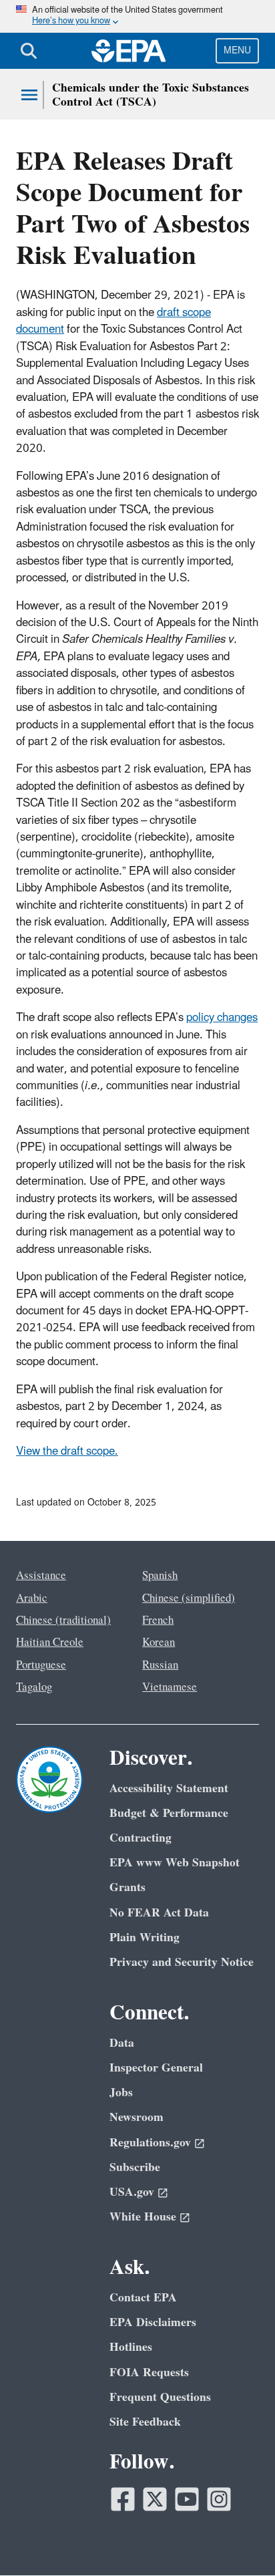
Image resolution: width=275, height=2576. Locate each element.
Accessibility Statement (169, 1788)
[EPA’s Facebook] (123, 2499)
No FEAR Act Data (159, 1913)
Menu (237, 50)
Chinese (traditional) (63, 1620)
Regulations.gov (150, 2143)
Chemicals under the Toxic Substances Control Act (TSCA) (151, 95)
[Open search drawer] (29, 51)
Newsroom (136, 2117)
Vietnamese (170, 1687)
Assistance (41, 1576)
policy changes (222, 1018)
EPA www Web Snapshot (175, 1863)
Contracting (141, 1838)
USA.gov (132, 2192)
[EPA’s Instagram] (219, 2499)
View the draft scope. (67, 1451)
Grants (127, 1887)
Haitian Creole (50, 1642)
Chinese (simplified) (189, 1598)
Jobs (121, 2093)
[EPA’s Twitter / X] (155, 2499)
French (158, 1620)
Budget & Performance (169, 1813)
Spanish (160, 1576)
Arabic (32, 1598)
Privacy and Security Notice (182, 1962)
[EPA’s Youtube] (187, 2499)
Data (122, 2043)
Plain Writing (145, 1938)
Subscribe (135, 2167)
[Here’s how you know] (137, 16)
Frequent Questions (160, 2397)
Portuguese (41, 1665)
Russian (160, 1665)
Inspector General (156, 2068)
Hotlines (131, 2347)
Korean (159, 1642)
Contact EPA (143, 2298)
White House (143, 2217)
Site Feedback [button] (145, 2422)
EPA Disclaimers (153, 2322)
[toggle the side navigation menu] (29, 95)
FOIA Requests (149, 2373)
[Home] (129, 51)
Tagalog (34, 1687)
